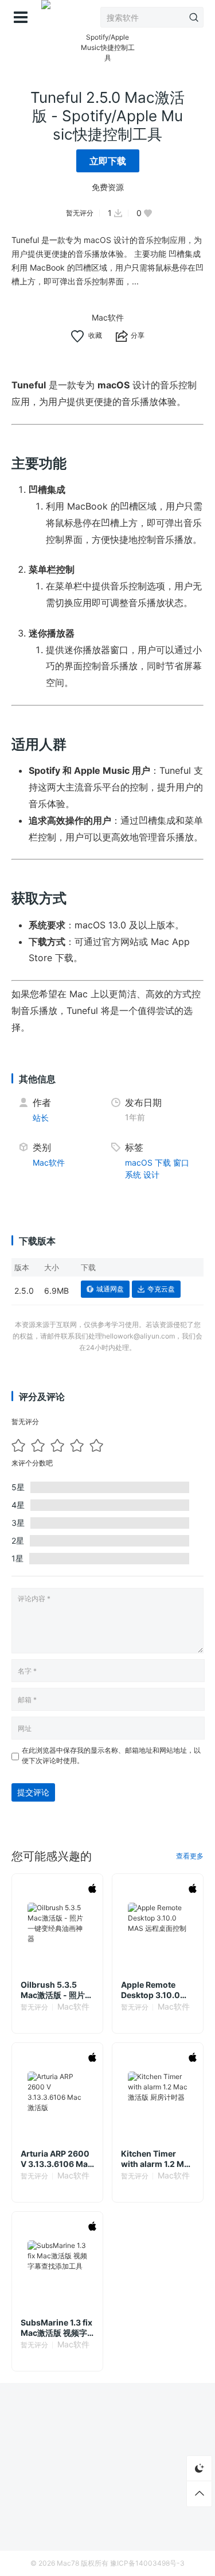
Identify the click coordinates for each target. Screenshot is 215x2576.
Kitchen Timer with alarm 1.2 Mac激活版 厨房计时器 (157, 2159)
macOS (139, 1162)
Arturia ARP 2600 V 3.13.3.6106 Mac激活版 (56, 2159)
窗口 (181, 1162)
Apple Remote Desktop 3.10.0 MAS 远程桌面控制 (155, 1990)
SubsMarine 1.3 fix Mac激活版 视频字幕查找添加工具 (56, 2328)
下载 (163, 1162)
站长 (41, 1118)
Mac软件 (108, 317)
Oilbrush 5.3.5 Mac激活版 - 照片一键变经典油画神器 (57, 1990)
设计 (151, 1175)
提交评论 (33, 1792)
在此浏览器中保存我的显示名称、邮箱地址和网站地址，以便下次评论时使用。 (111, 1755)
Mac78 (68, 2563)
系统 (133, 1175)
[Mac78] (46, 17)
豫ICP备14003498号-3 (147, 2563)
